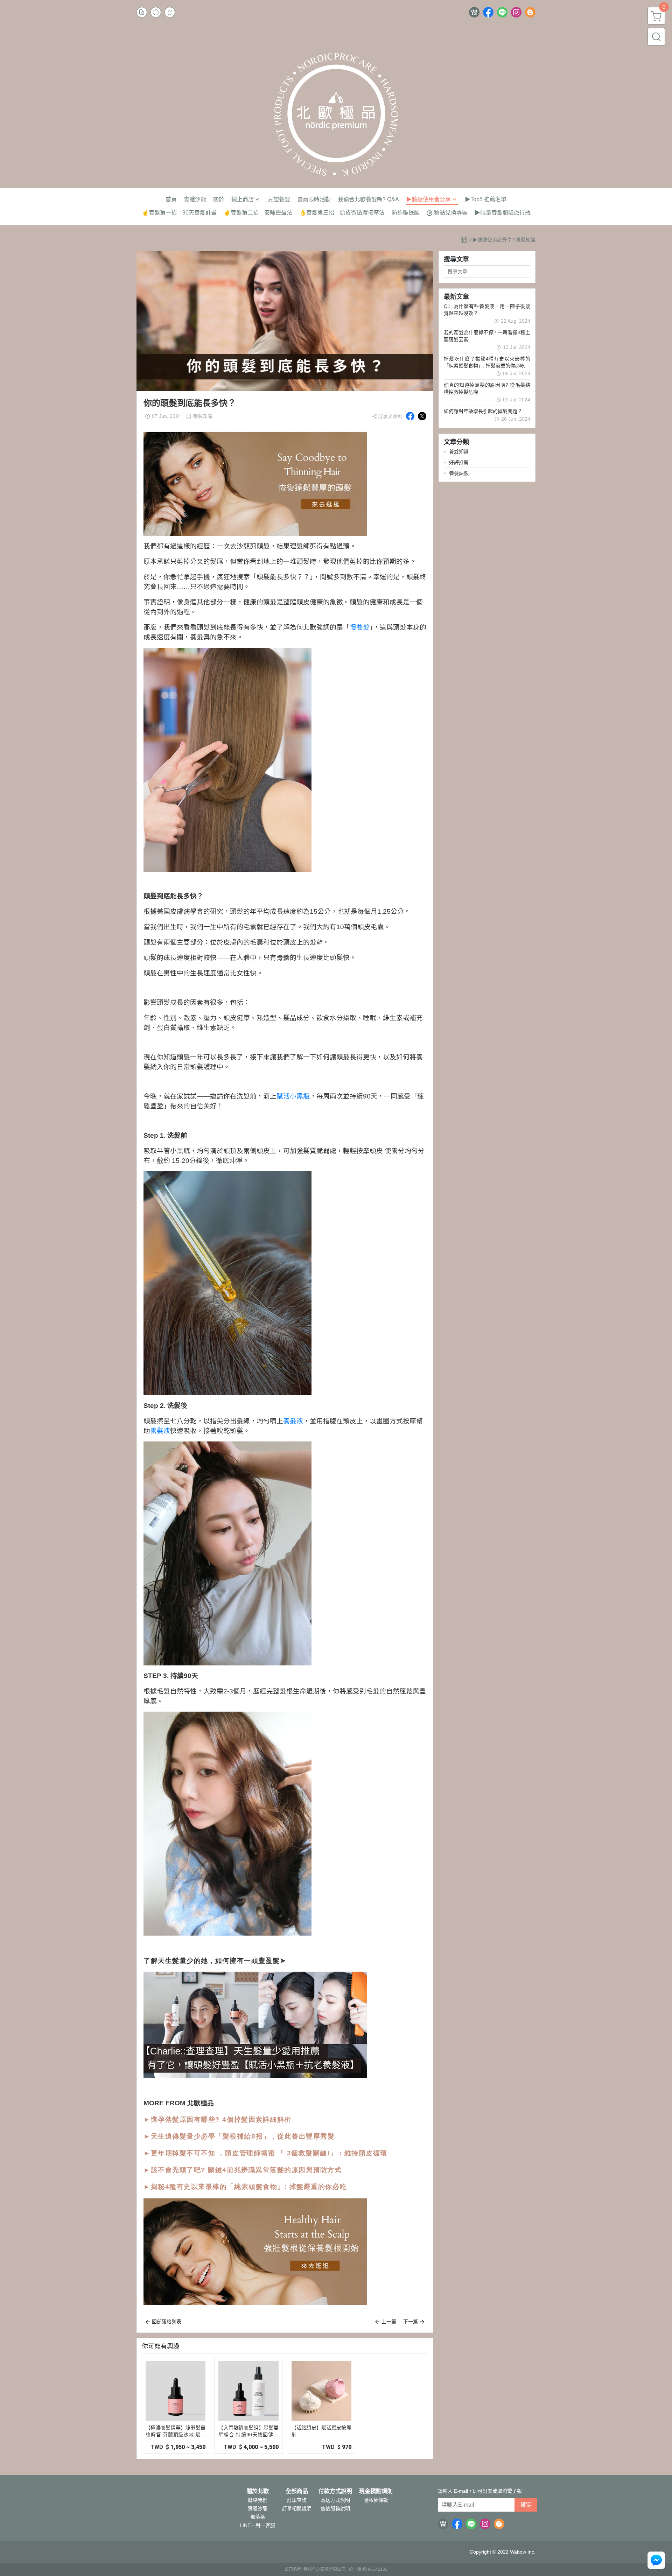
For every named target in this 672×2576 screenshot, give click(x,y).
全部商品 (297, 2491)
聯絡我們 (258, 2500)
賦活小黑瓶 (293, 1096)
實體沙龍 (258, 2508)
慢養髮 (360, 627)
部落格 (258, 2517)
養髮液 (293, 1421)
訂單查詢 (297, 2500)
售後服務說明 (335, 2508)
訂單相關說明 (297, 2508)
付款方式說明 (335, 2491)
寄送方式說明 (335, 2500)
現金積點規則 (376, 2491)
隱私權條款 (376, 2500)
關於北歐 (258, 2491)
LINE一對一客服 (257, 2525)
